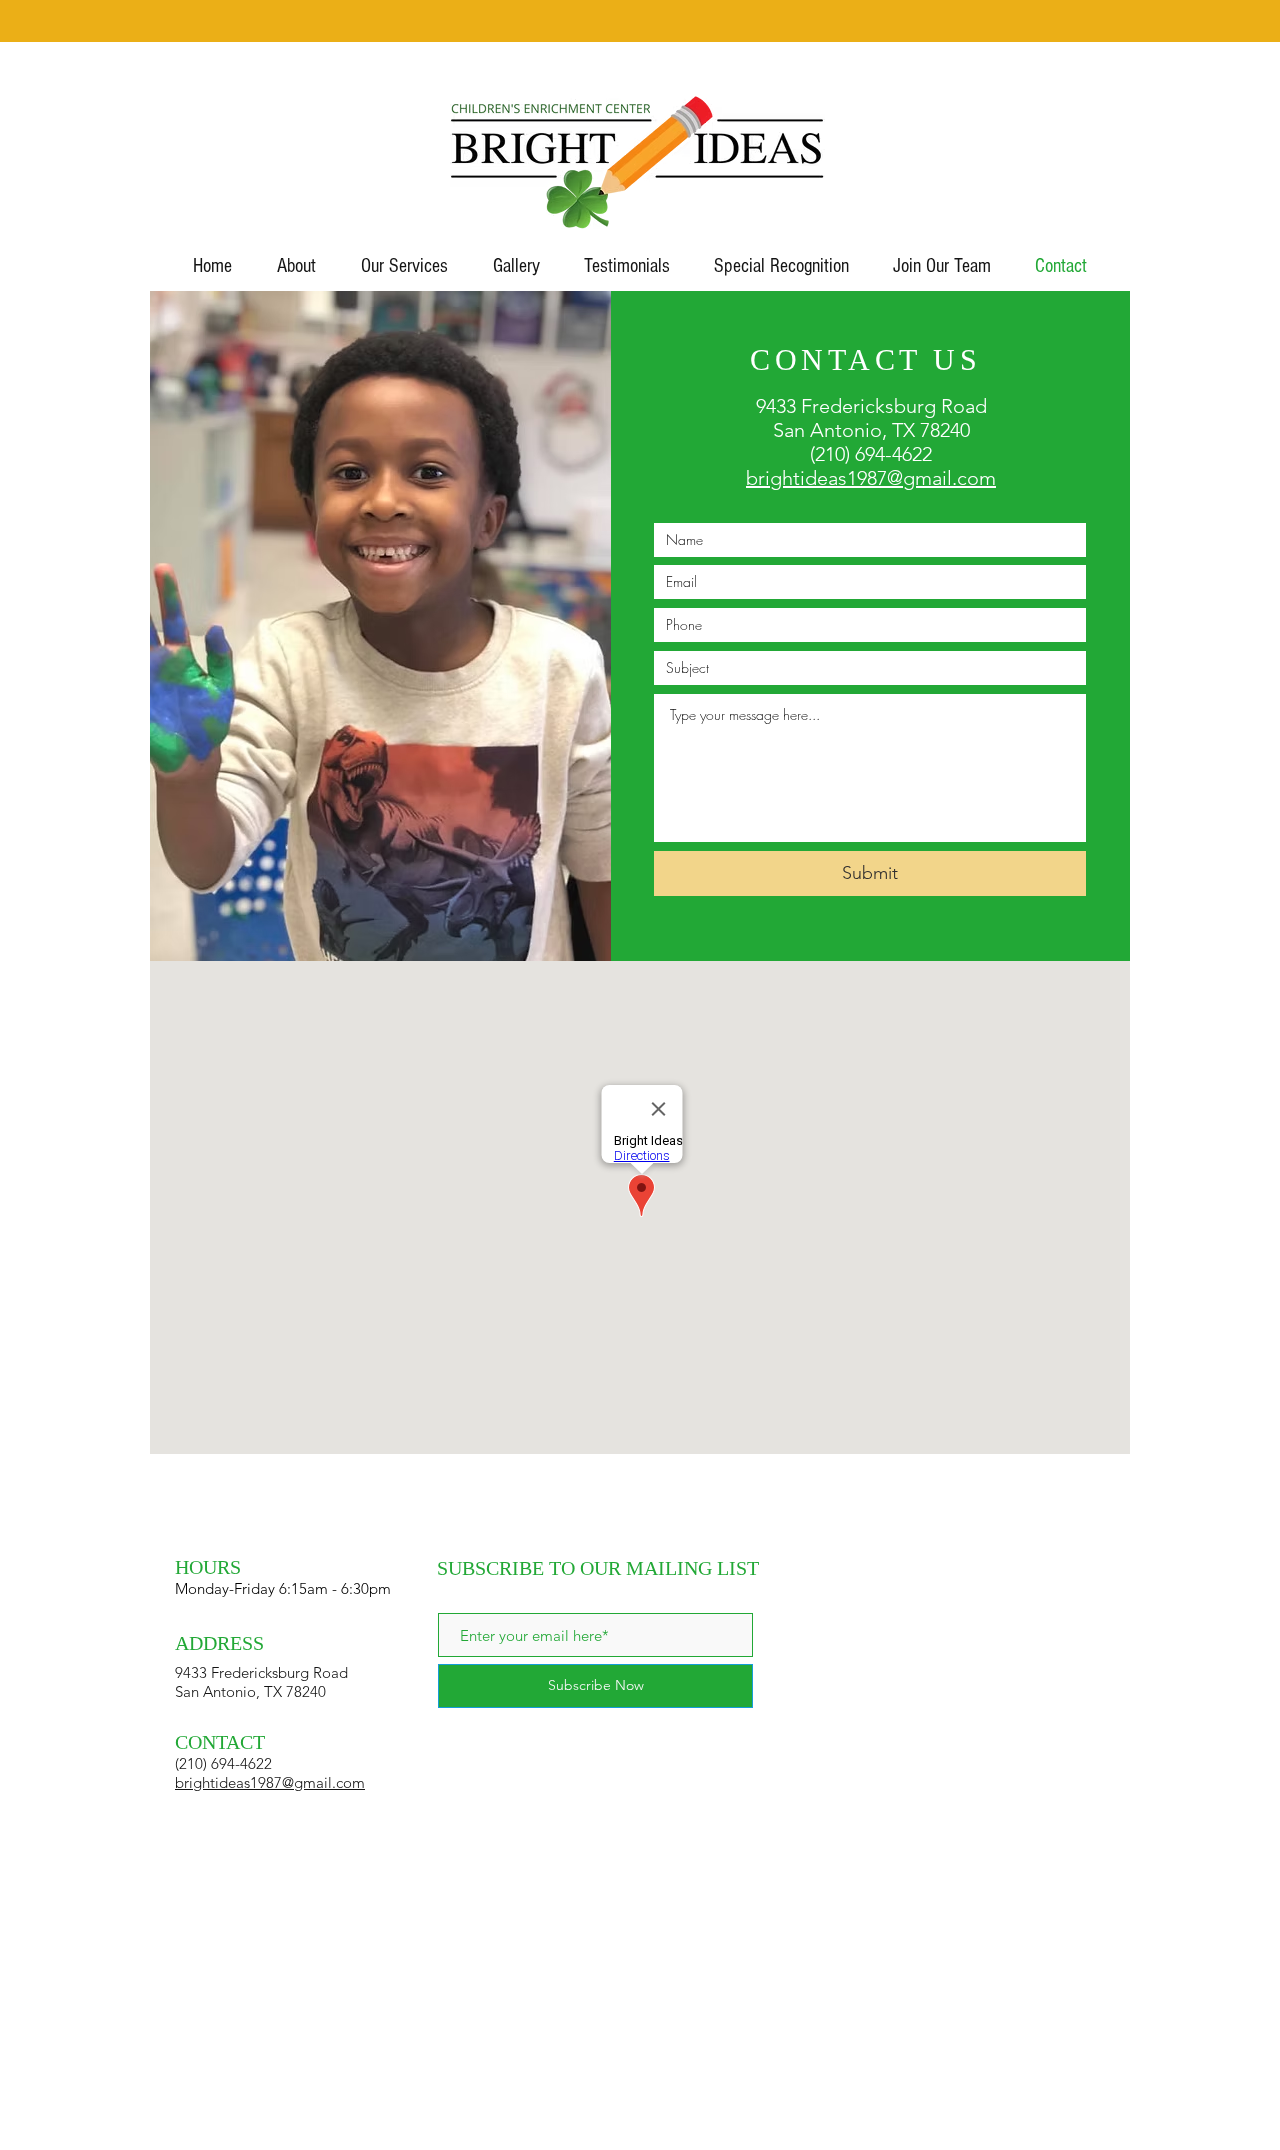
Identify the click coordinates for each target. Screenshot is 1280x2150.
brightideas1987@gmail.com (871, 478)
